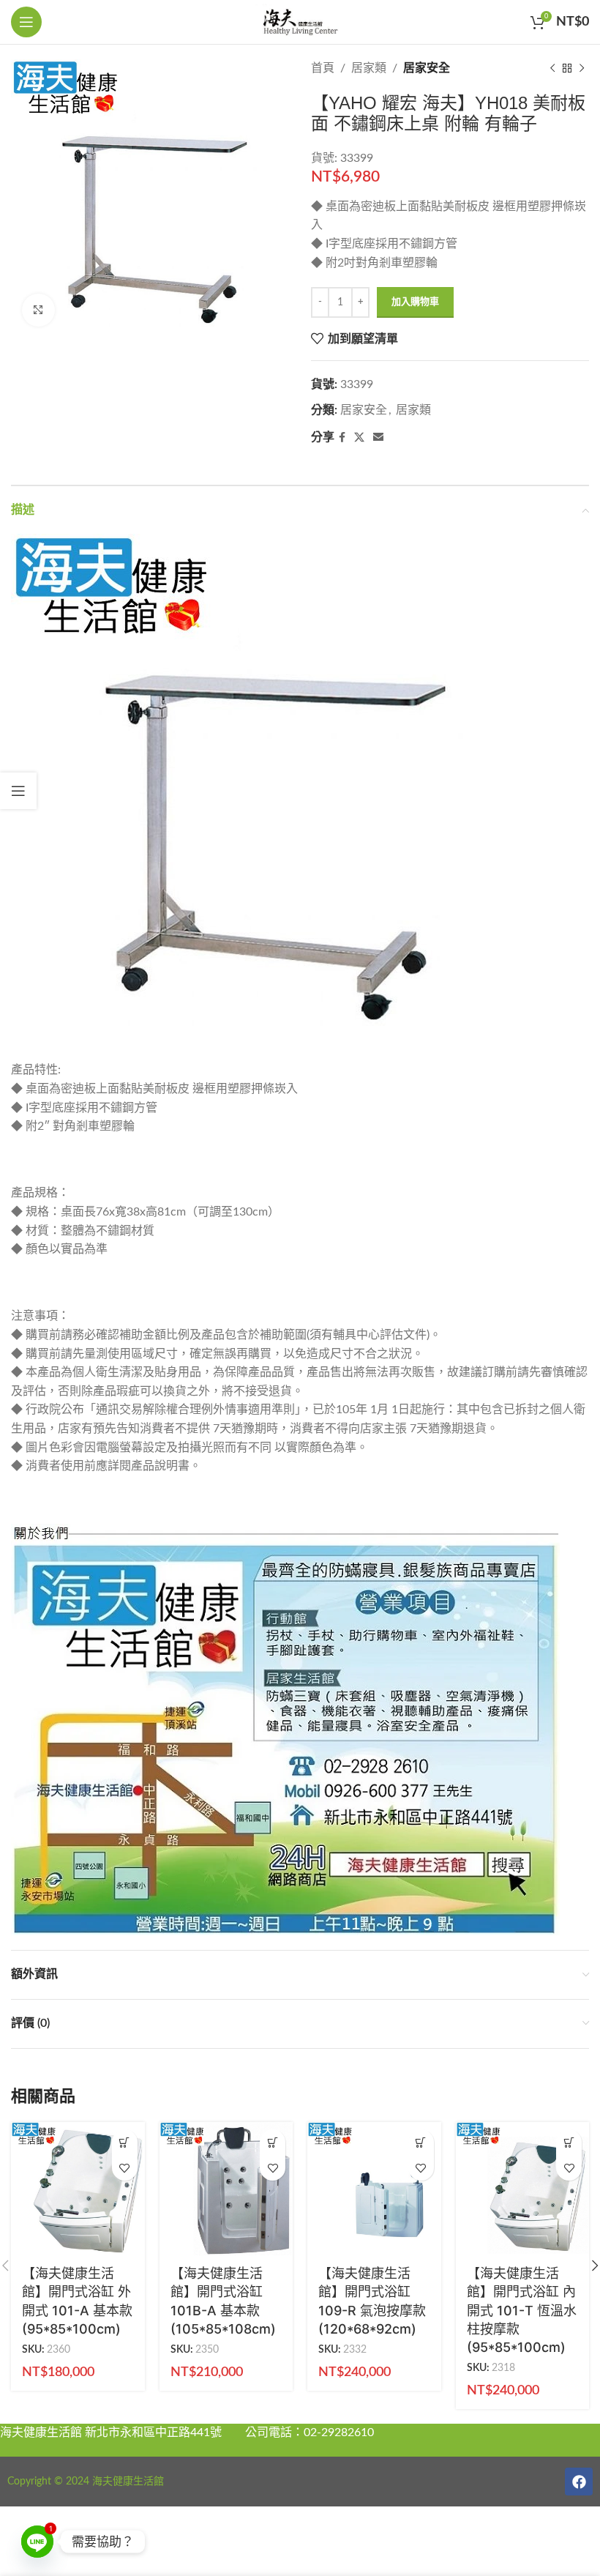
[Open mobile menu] (26, 22)
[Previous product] (552, 69)
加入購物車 (415, 302)
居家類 (369, 68)
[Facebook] (579, 2482)
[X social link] (359, 438)
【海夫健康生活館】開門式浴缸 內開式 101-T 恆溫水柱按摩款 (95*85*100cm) (522, 2310)
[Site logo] (300, 21)
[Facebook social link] (342, 438)
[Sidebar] (18, 791)
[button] (125, 2142)
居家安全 (427, 68)
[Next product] (582, 69)
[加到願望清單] (125, 2168)
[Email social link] (378, 438)
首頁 (323, 68)
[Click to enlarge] (38, 310)
